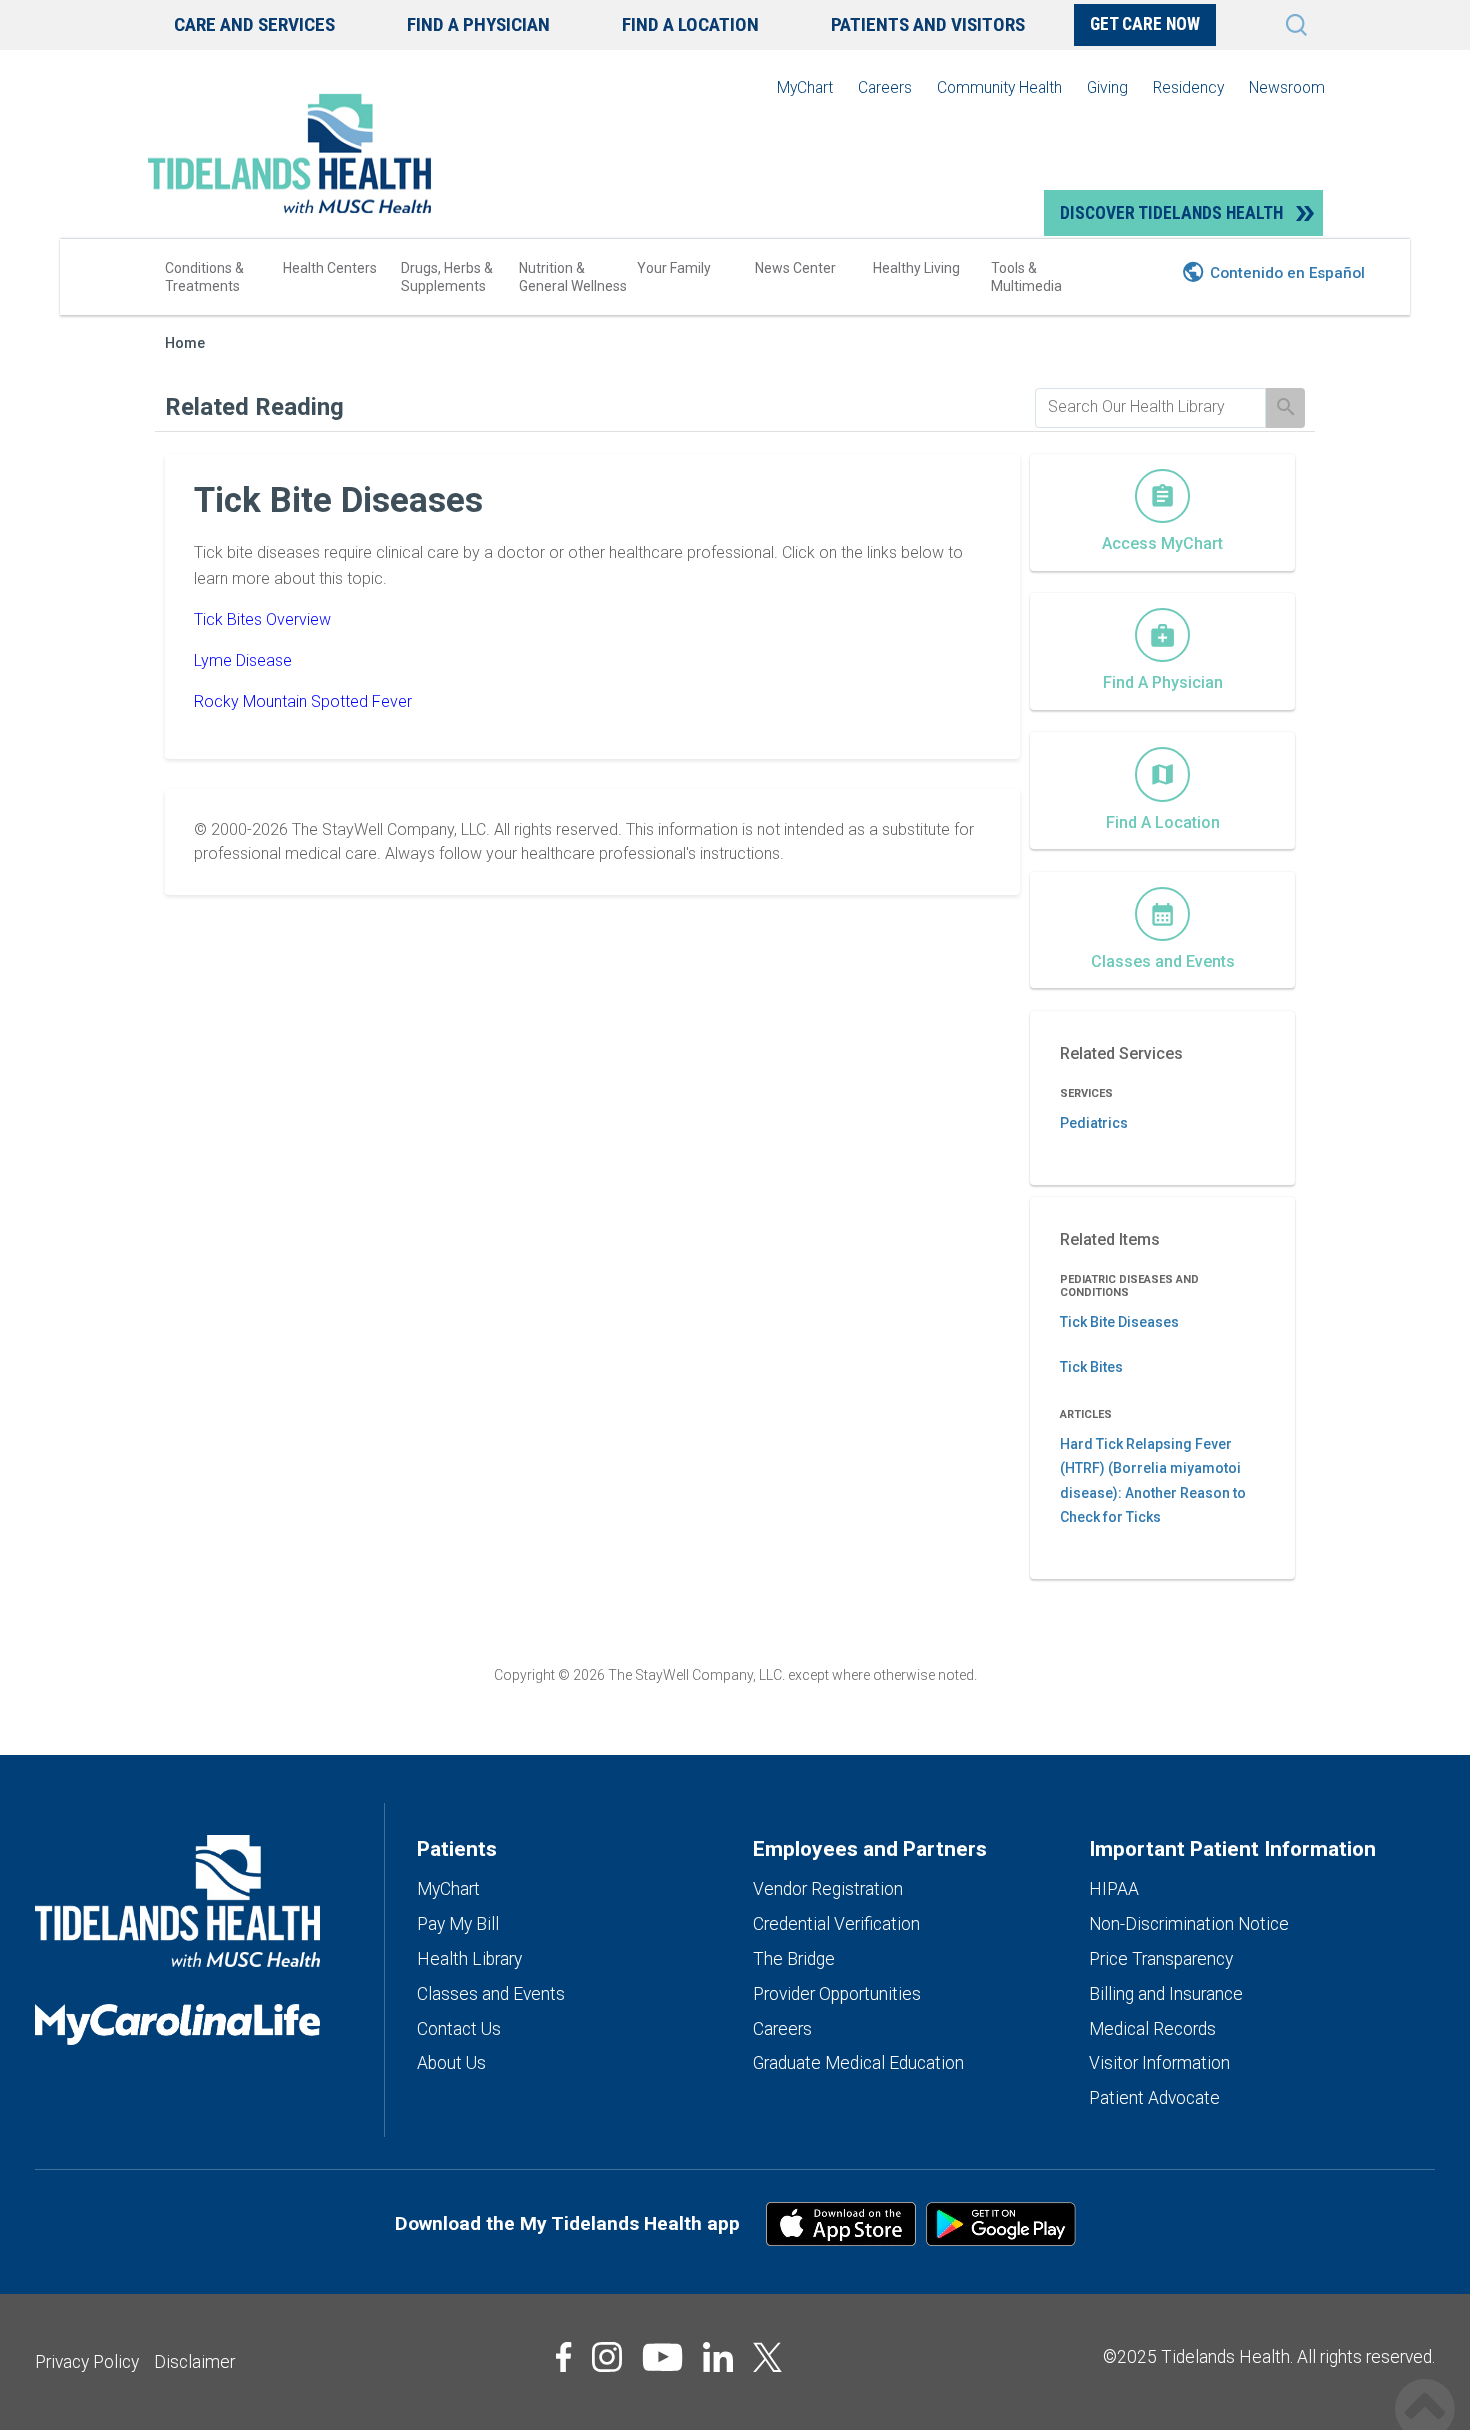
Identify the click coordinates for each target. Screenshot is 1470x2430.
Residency (1188, 87)
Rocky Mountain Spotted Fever (303, 701)
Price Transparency (1161, 1959)
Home (185, 343)
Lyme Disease (243, 660)
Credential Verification (836, 1924)
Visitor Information (1159, 2063)
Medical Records (1152, 2029)
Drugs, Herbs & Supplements (447, 277)
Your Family (674, 268)
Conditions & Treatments (204, 277)
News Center (795, 268)
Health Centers (330, 268)
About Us (451, 2063)
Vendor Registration (828, 1889)
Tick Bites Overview (262, 619)
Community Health (999, 87)
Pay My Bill (458, 1924)
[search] (1150, 407)
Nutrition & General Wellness (573, 277)
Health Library (469, 1959)
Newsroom (1287, 87)
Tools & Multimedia (1026, 277)
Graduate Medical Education (858, 2063)
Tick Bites (1091, 1367)
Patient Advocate (1154, 2098)
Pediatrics (1094, 1123)
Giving (1107, 87)
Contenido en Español (1287, 273)
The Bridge (794, 1959)
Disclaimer (194, 2362)
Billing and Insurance (1166, 1994)
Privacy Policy (87, 2362)
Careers (885, 87)
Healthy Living (916, 268)
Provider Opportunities (837, 1994)
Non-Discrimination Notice (1189, 1924)
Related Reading (254, 407)
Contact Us (459, 2029)
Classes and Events (491, 1994)
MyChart (805, 87)
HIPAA (1114, 1889)
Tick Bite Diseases (1119, 1322)
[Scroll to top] (1425, 2387)
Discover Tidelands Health (1171, 213)
